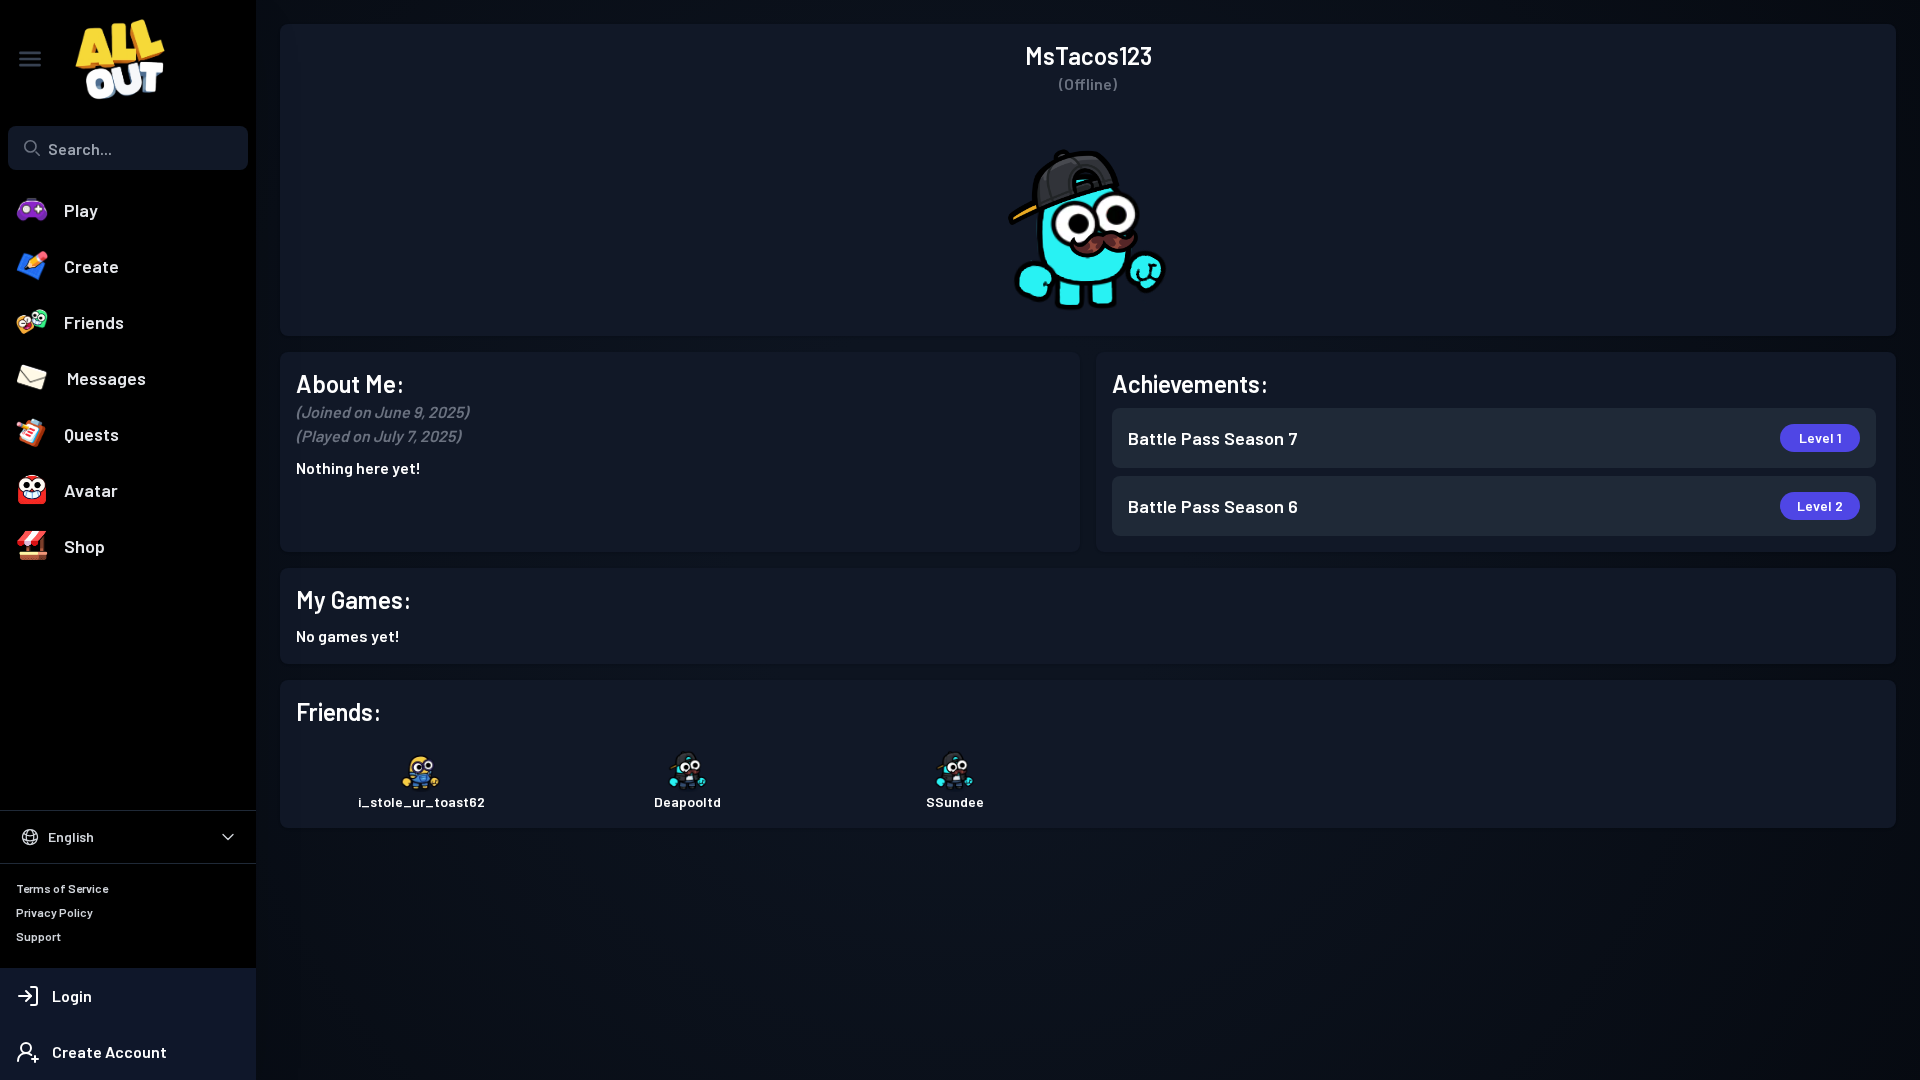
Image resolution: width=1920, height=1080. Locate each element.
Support (38, 936)
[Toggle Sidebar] (30, 59)
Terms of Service (62, 888)
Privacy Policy (54, 912)
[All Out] (110, 59)
